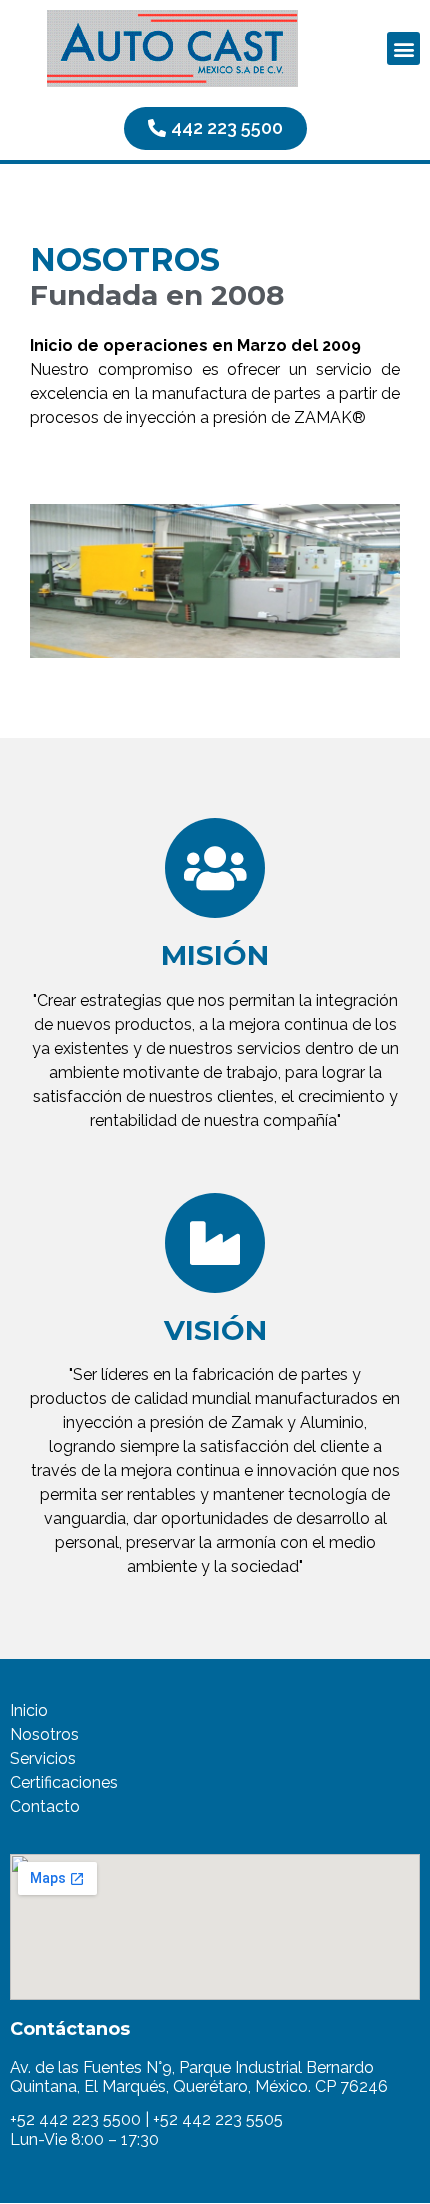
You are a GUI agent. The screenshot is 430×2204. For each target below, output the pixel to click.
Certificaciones (64, 1782)
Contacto (45, 1806)
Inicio (29, 1710)
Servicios (43, 1758)
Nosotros (44, 1734)
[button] (403, 48)
